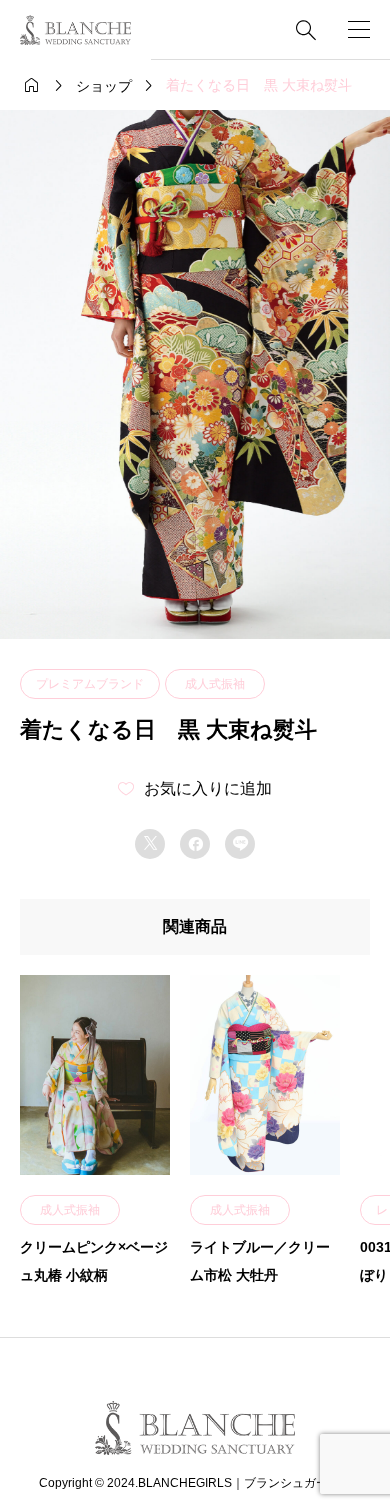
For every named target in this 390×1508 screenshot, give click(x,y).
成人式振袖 (215, 684)
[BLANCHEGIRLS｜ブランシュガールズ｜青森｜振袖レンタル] (75, 30)
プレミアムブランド (90, 684)
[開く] (359, 30)
